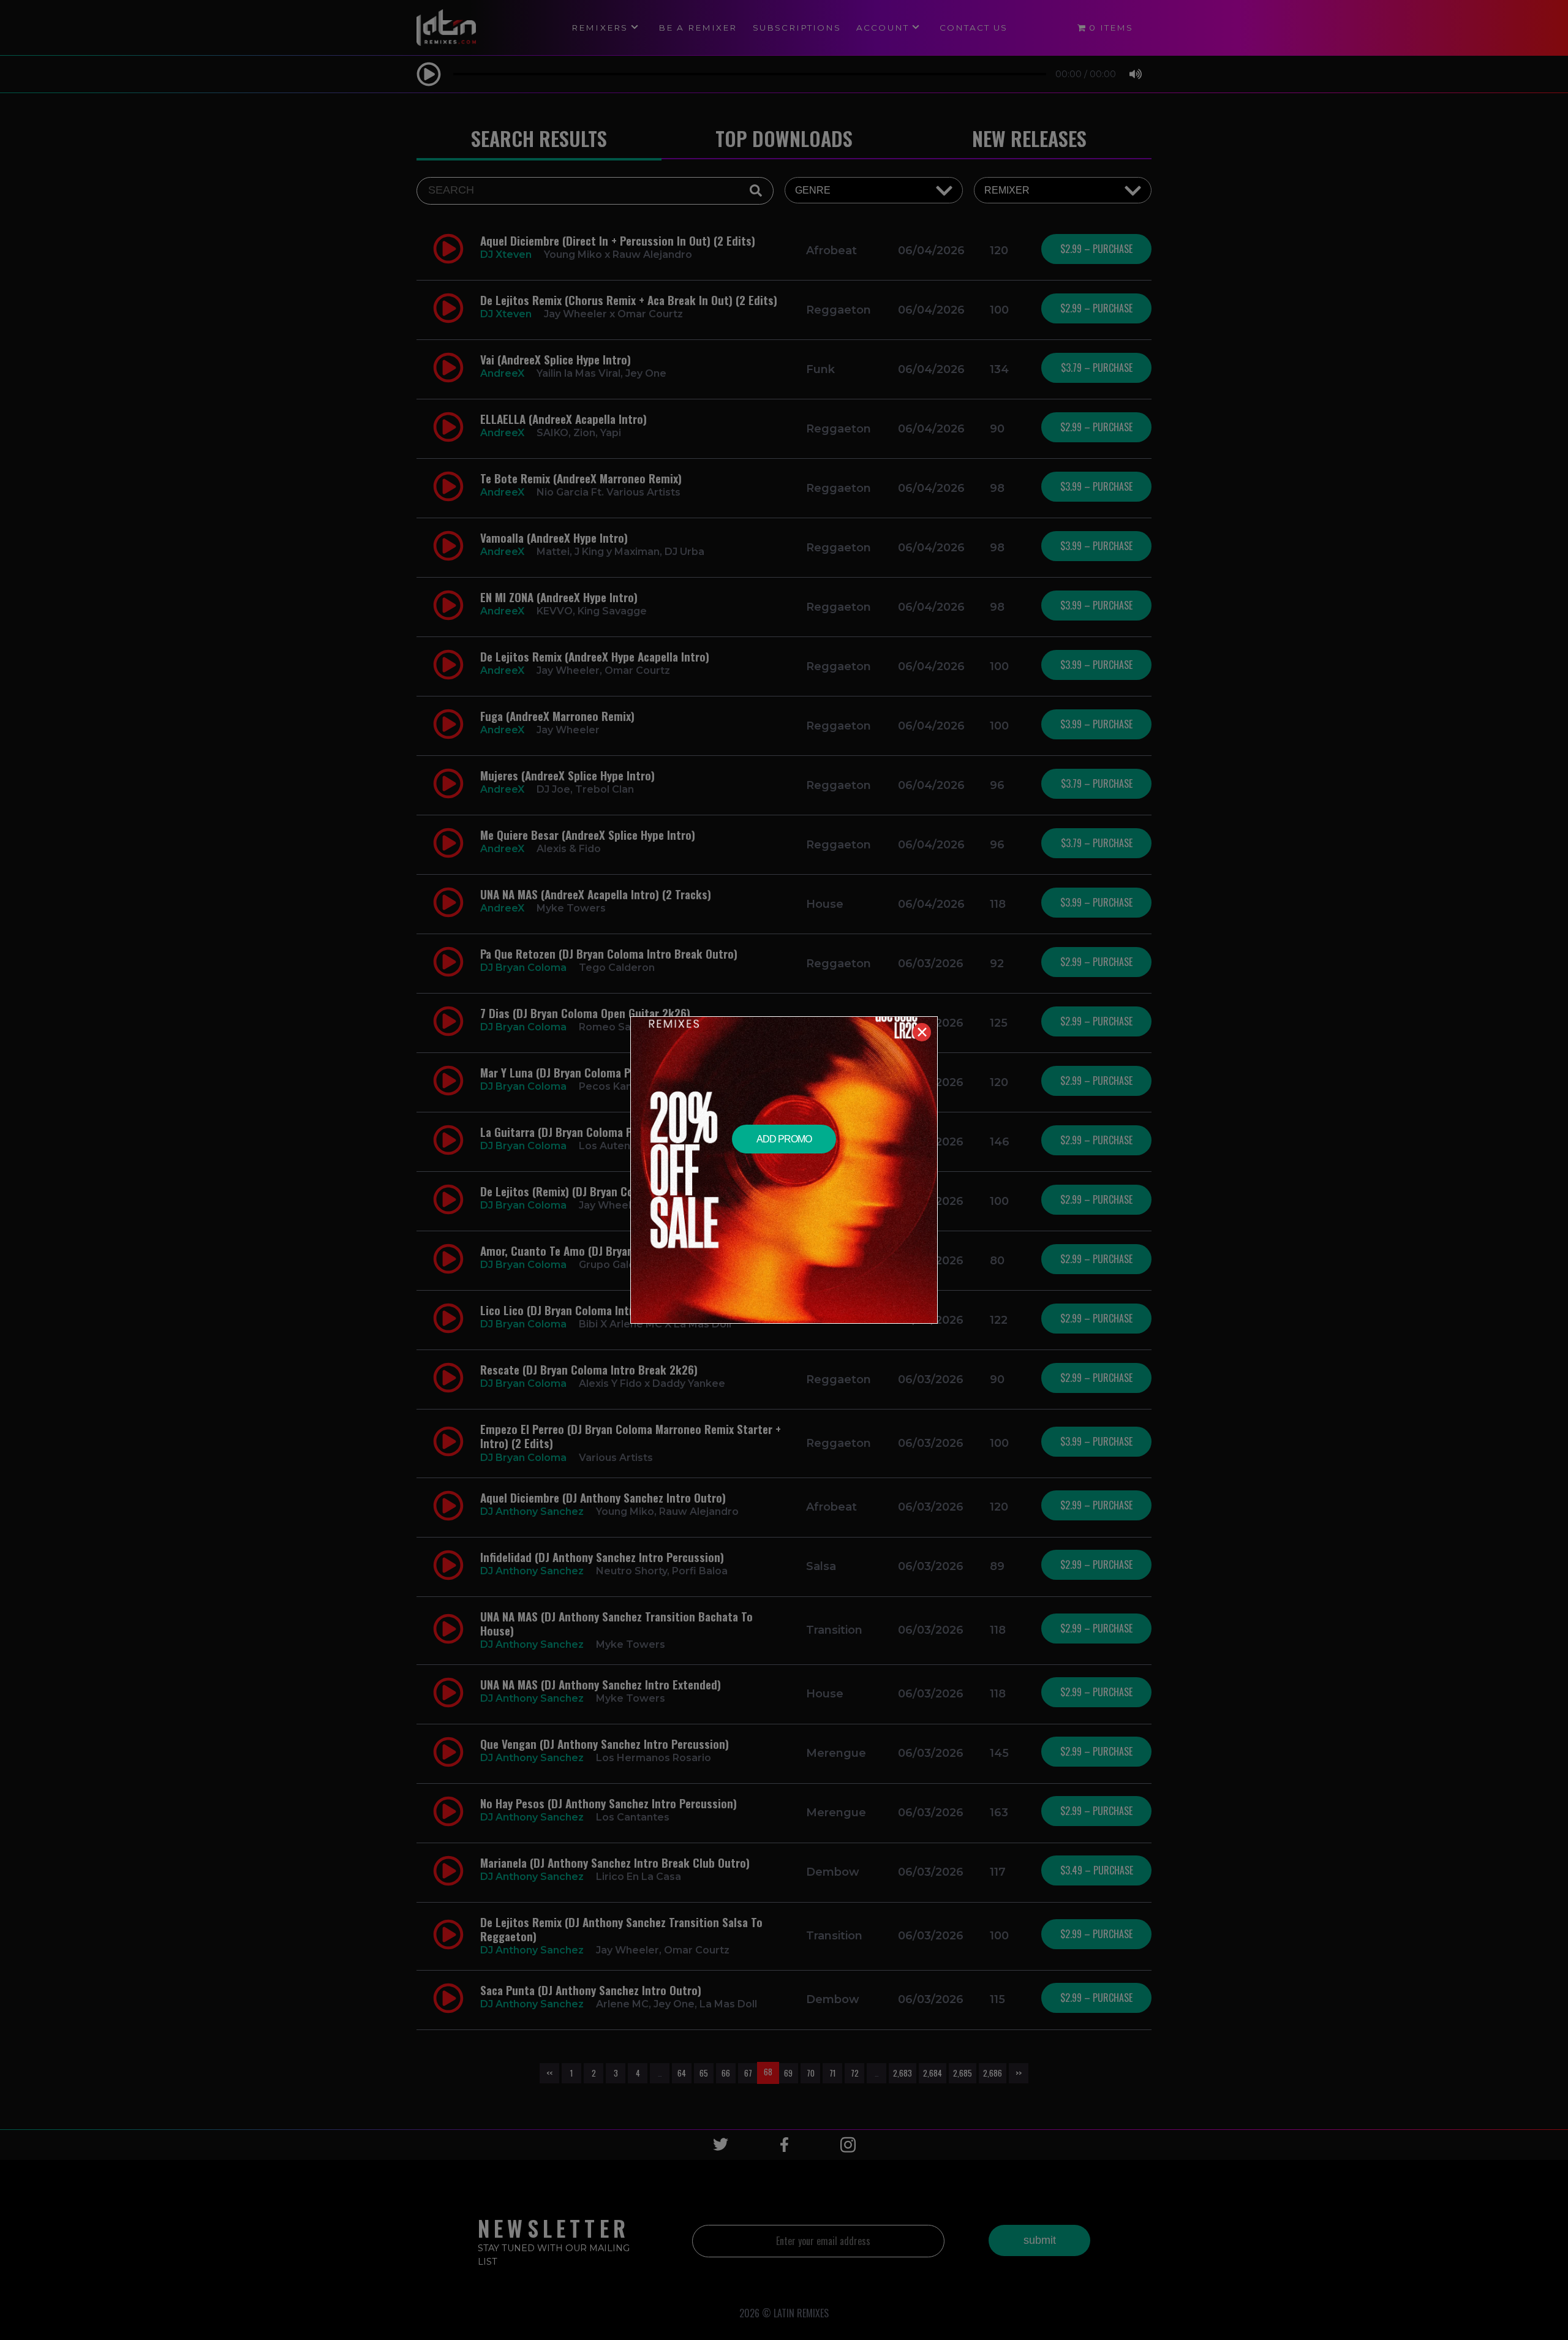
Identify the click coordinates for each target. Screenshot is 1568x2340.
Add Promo (784, 1139)
